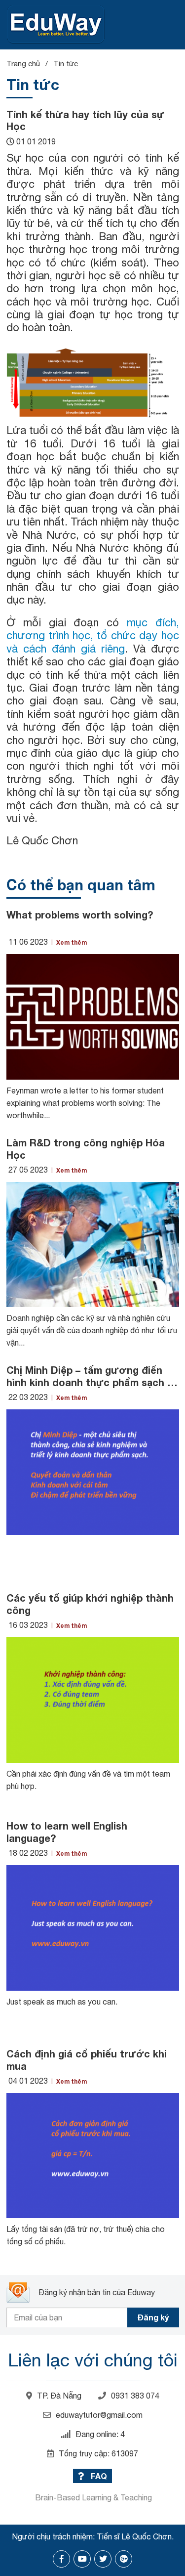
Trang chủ (23, 64)
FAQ (98, 2476)
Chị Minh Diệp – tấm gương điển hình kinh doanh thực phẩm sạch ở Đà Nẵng (91, 1376)
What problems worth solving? (80, 915)
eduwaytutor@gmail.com (99, 2415)
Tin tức (66, 64)
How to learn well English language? (67, 1832)
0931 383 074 (135, 2396)
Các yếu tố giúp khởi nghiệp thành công (90, 1604)
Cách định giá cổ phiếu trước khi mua (87, 2060)
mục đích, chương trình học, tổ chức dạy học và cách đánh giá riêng (93, 635)
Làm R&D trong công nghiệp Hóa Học (86, 1149)
